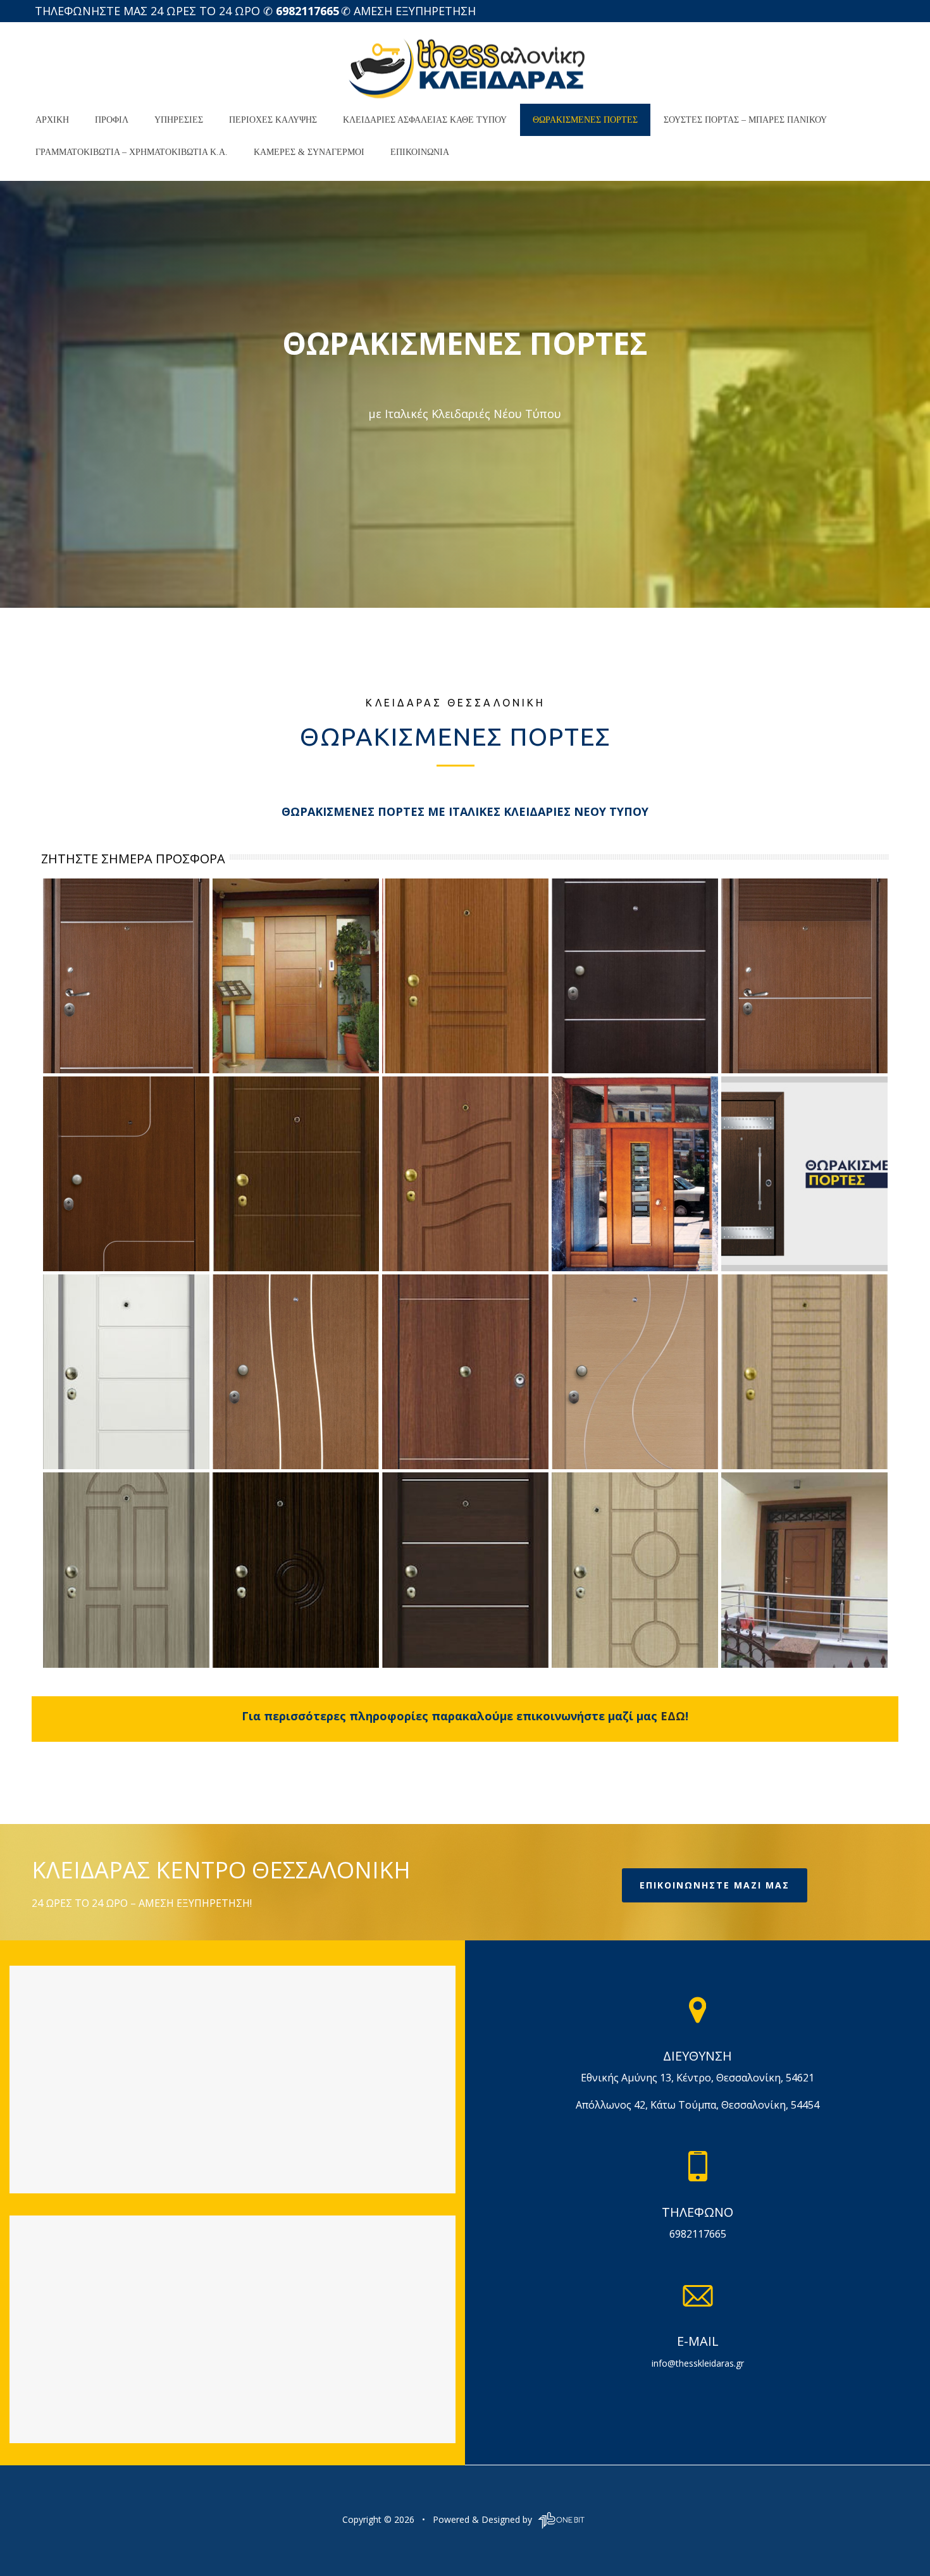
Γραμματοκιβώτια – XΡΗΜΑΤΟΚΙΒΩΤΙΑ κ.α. (132, 152)
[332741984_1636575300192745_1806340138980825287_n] (635, 1372)
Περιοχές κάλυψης (273, 120)
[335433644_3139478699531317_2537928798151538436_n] (804, 976)
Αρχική (52, 120)
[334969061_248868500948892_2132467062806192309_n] (465, 1570)
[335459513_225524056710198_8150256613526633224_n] (296, 1372)
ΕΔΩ (673, 1716)
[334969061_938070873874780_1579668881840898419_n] (465, 1372)
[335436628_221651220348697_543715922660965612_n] (804, 1570)
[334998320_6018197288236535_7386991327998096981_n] (126, 1570)
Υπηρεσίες (179, 120)
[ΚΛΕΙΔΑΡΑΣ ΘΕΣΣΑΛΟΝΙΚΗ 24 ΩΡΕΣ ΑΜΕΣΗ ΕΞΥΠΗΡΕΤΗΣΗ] (465, 63)
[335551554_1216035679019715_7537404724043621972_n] (296, 1570)
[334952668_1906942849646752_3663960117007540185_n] (635, 1570)
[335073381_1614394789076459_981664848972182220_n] (126, 976)
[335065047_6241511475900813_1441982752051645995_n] (804, 1174)
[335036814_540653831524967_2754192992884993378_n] (126, 1372)
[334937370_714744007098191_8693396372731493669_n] (465, 1174)
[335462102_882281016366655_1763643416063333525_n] (804, 1372)
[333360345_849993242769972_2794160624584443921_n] (296, 976)
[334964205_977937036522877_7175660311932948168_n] (465, 976)
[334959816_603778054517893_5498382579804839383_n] (296, 1174)
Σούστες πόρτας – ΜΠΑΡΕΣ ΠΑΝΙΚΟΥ (745, 120)
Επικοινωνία (420, 152)
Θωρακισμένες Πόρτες (585, 120)
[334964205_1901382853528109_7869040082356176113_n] (635, 976)
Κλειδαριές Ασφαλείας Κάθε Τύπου (425, 120)
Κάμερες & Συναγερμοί (309, 152)
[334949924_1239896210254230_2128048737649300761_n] (635, 1174)
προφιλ (112, 120)
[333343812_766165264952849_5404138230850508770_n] (126, 1174)
